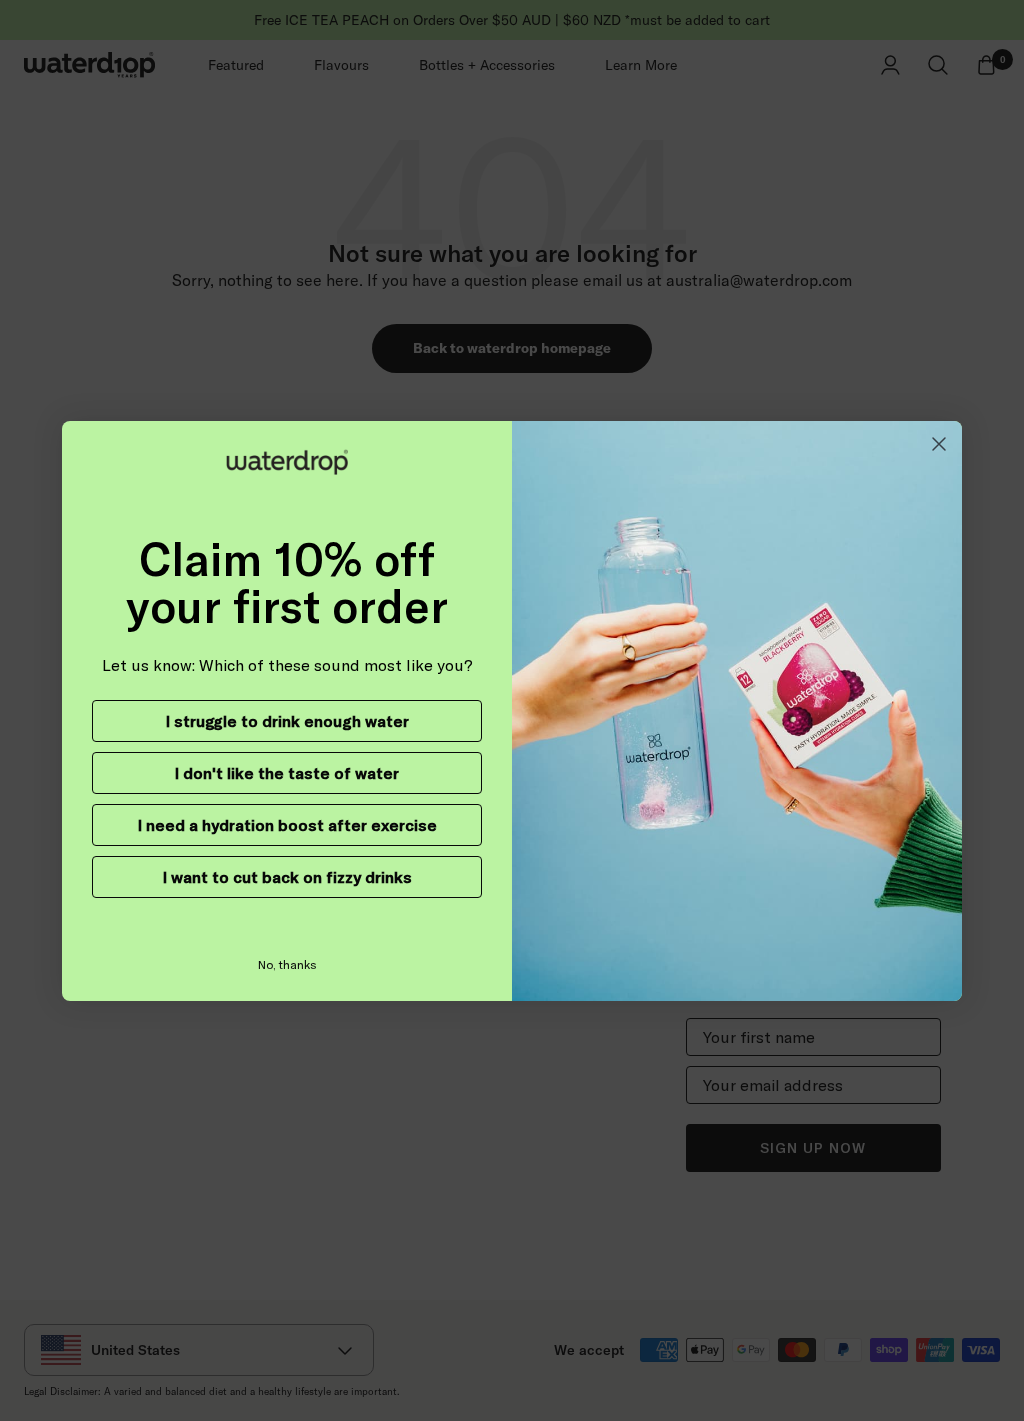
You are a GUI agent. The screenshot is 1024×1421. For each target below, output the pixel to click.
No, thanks (287, 964)
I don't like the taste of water (287, 773)
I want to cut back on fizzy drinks (287, 877)
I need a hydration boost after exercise (287, 825)
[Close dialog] (939, 444)
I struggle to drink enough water (287, 721)
